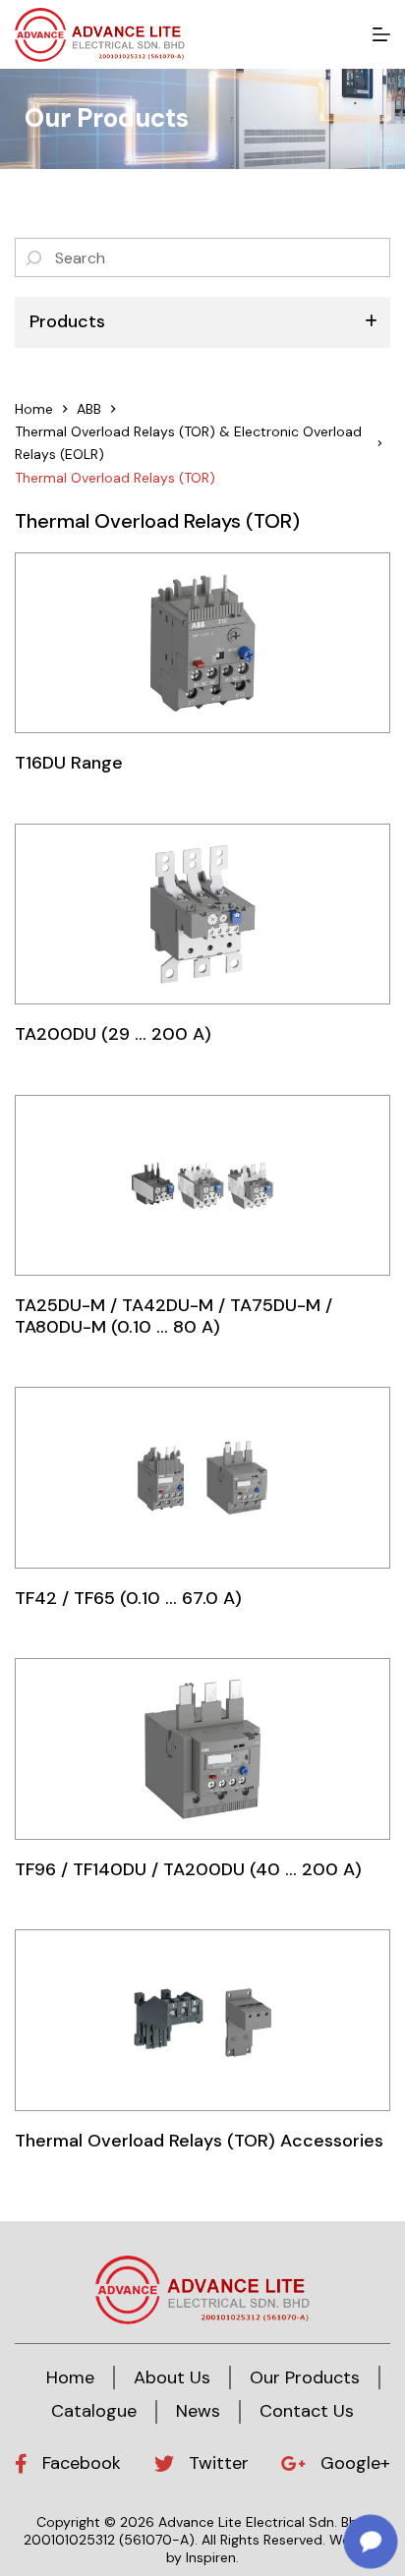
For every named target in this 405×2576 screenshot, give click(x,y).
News (198, 2411)
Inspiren (211, 2557)
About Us (172, 2377)
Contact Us (307, 2411)
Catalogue (94, 2411)
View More (202, 642)
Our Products (305, 2377)
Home (70, 2377)
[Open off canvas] (381, 34)
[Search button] (34, 258)
